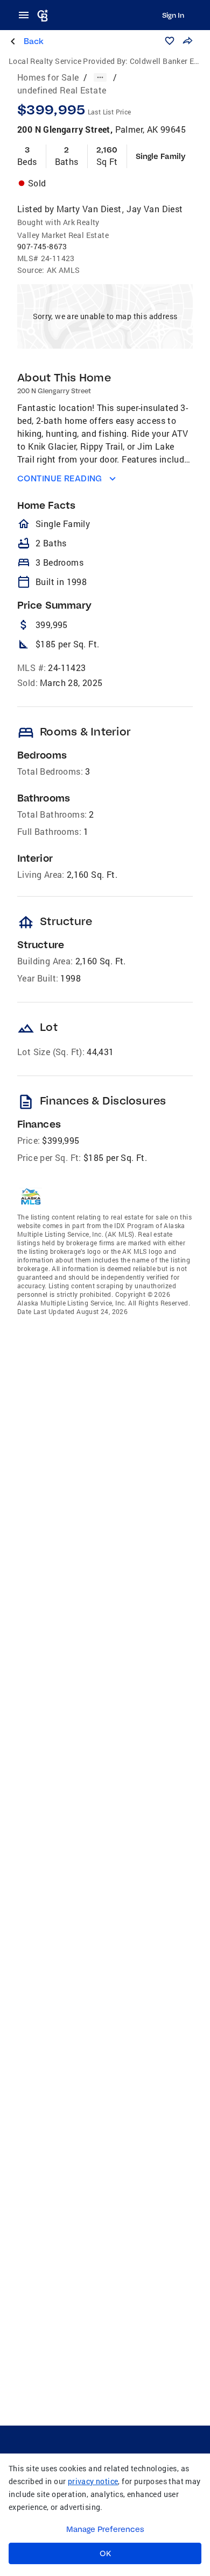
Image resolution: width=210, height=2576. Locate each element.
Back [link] (34, 41)
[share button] (187, 41)
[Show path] (100, 77)
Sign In (173, 15)
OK (105, 2553)
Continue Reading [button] (60, 478)
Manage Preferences (105, 2529)
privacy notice (93, 2481)
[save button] (170, 41)
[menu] (27, 15)
